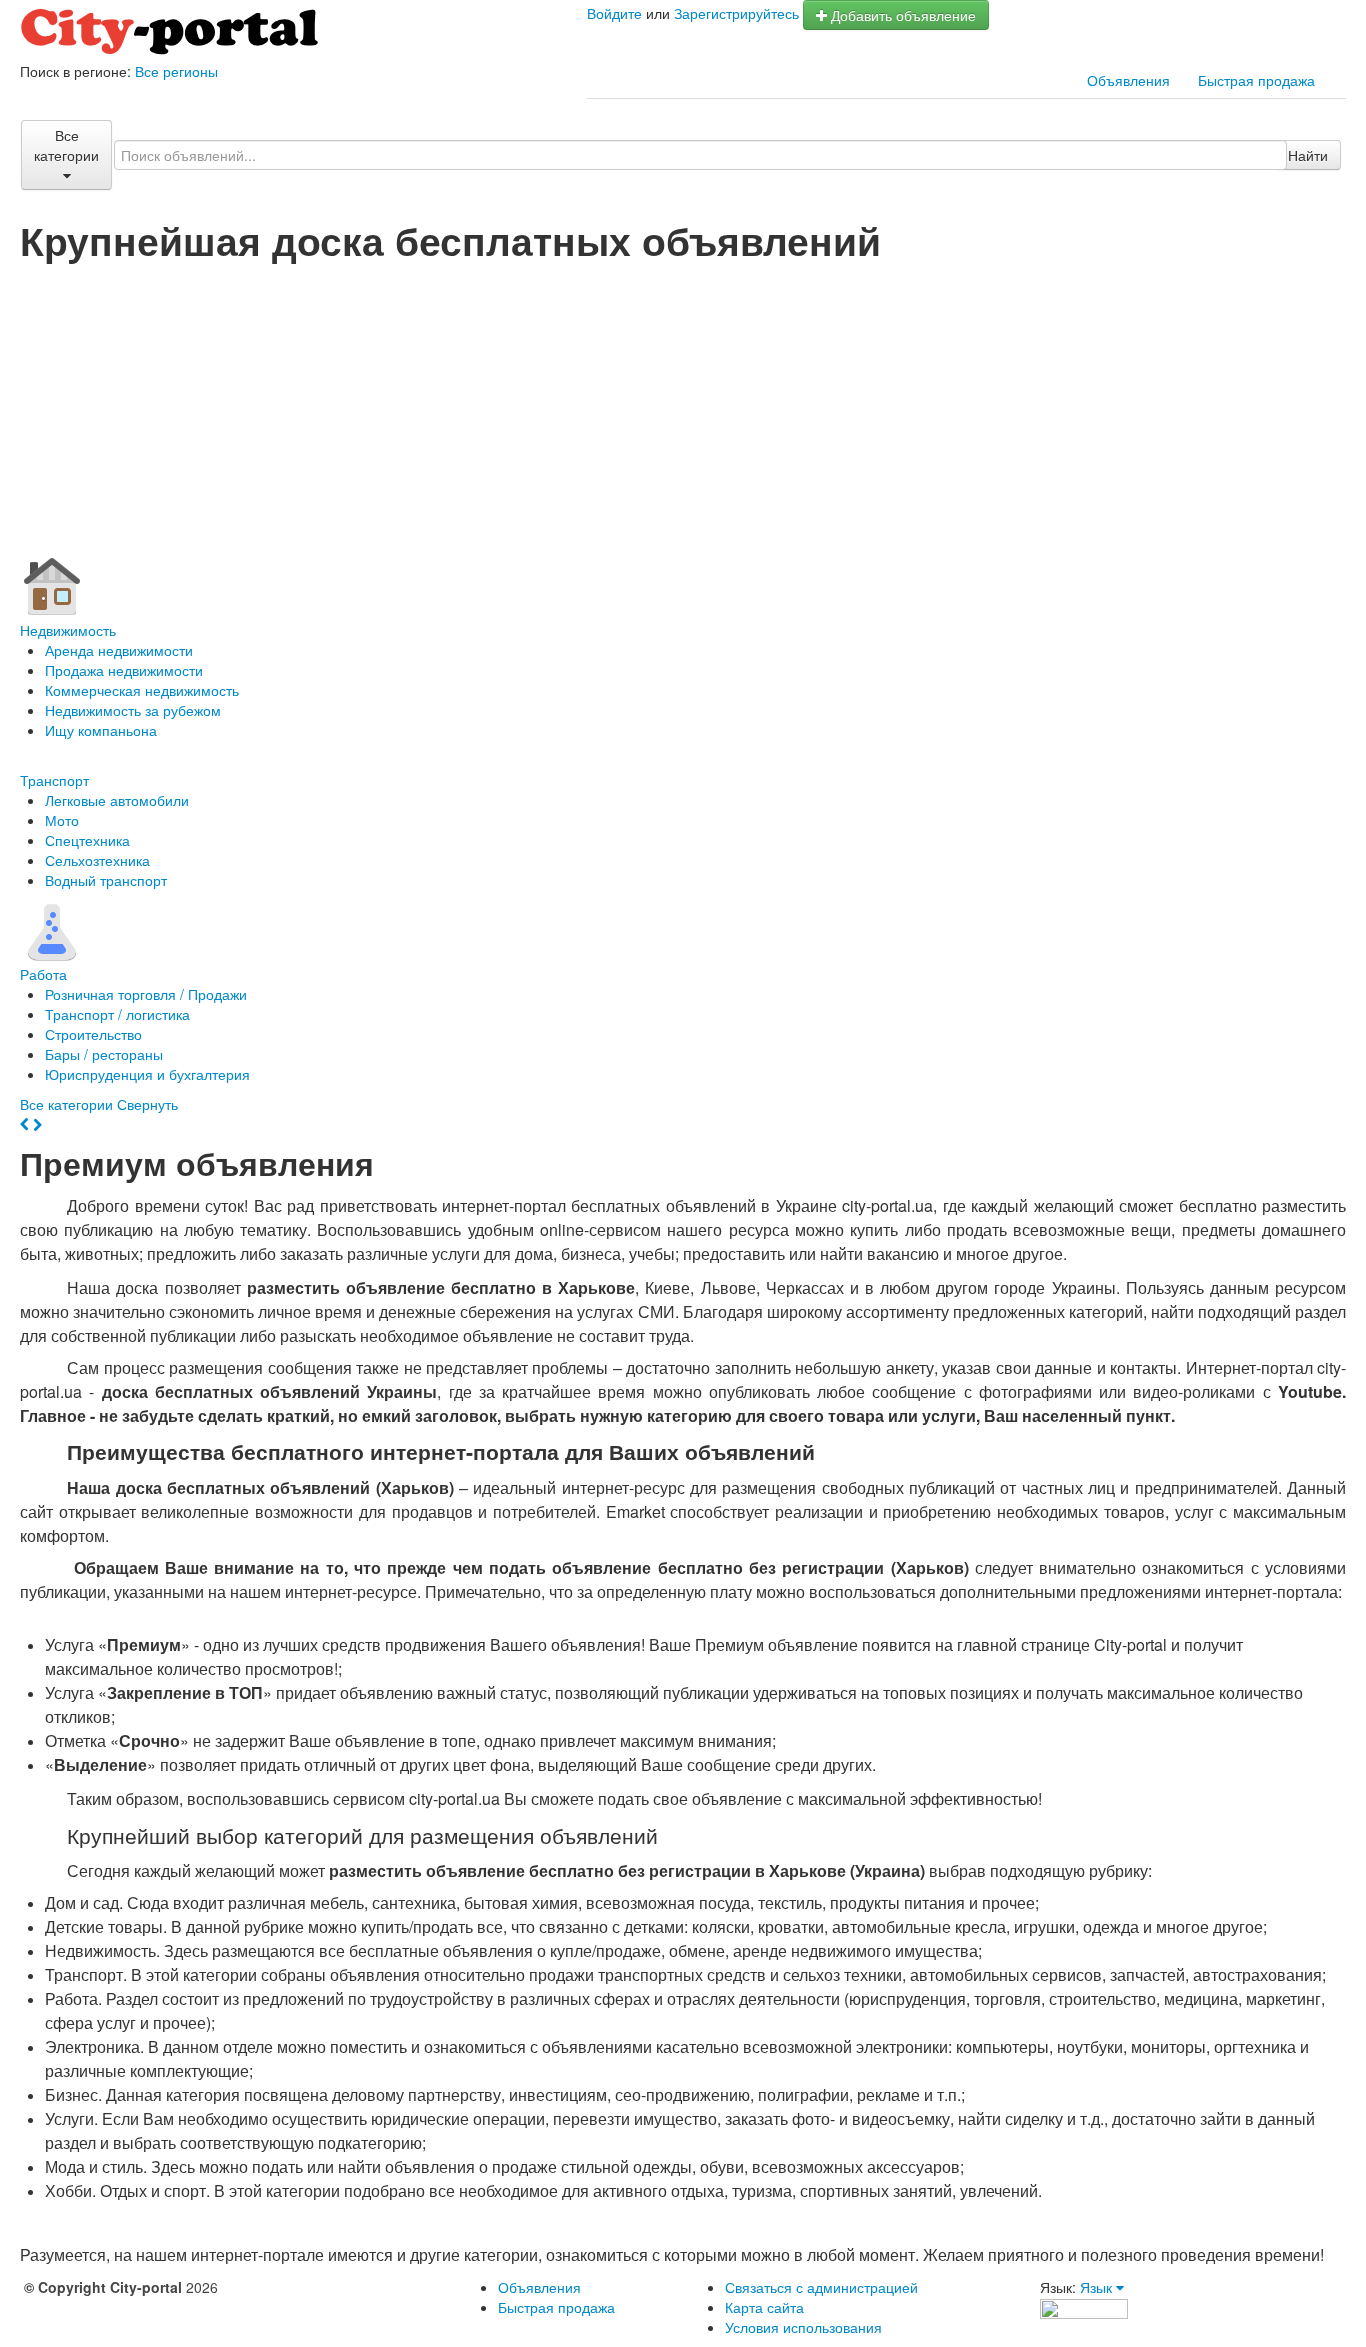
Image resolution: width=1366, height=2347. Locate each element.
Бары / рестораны (104, 1054)
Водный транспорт (106, 880)
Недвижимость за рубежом (133, 710)
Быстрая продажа (1256, 80)
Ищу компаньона (101, 730)
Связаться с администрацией (821, 2287)
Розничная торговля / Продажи (146, 994)
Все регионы (176, 71)
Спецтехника (87, 840)
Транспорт (54, 780)
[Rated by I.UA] (1084, 2307)
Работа (43, 974)
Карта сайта (764, 2307)
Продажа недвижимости (124, 670)
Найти (1308, 155)
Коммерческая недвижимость (142, 690)
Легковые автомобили (117, 800)
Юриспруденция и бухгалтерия (147, 1074)
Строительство (93, 1034)
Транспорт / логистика (117, 1014)
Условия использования (803, 2327)
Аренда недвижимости (119, 650)
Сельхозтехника (97, 860)
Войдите (614, 13)
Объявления (1128, 80)
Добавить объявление (901, 15)
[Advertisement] (683, 411)
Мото (62, 820)
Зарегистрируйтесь (736, 13)
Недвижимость (68, 630)
